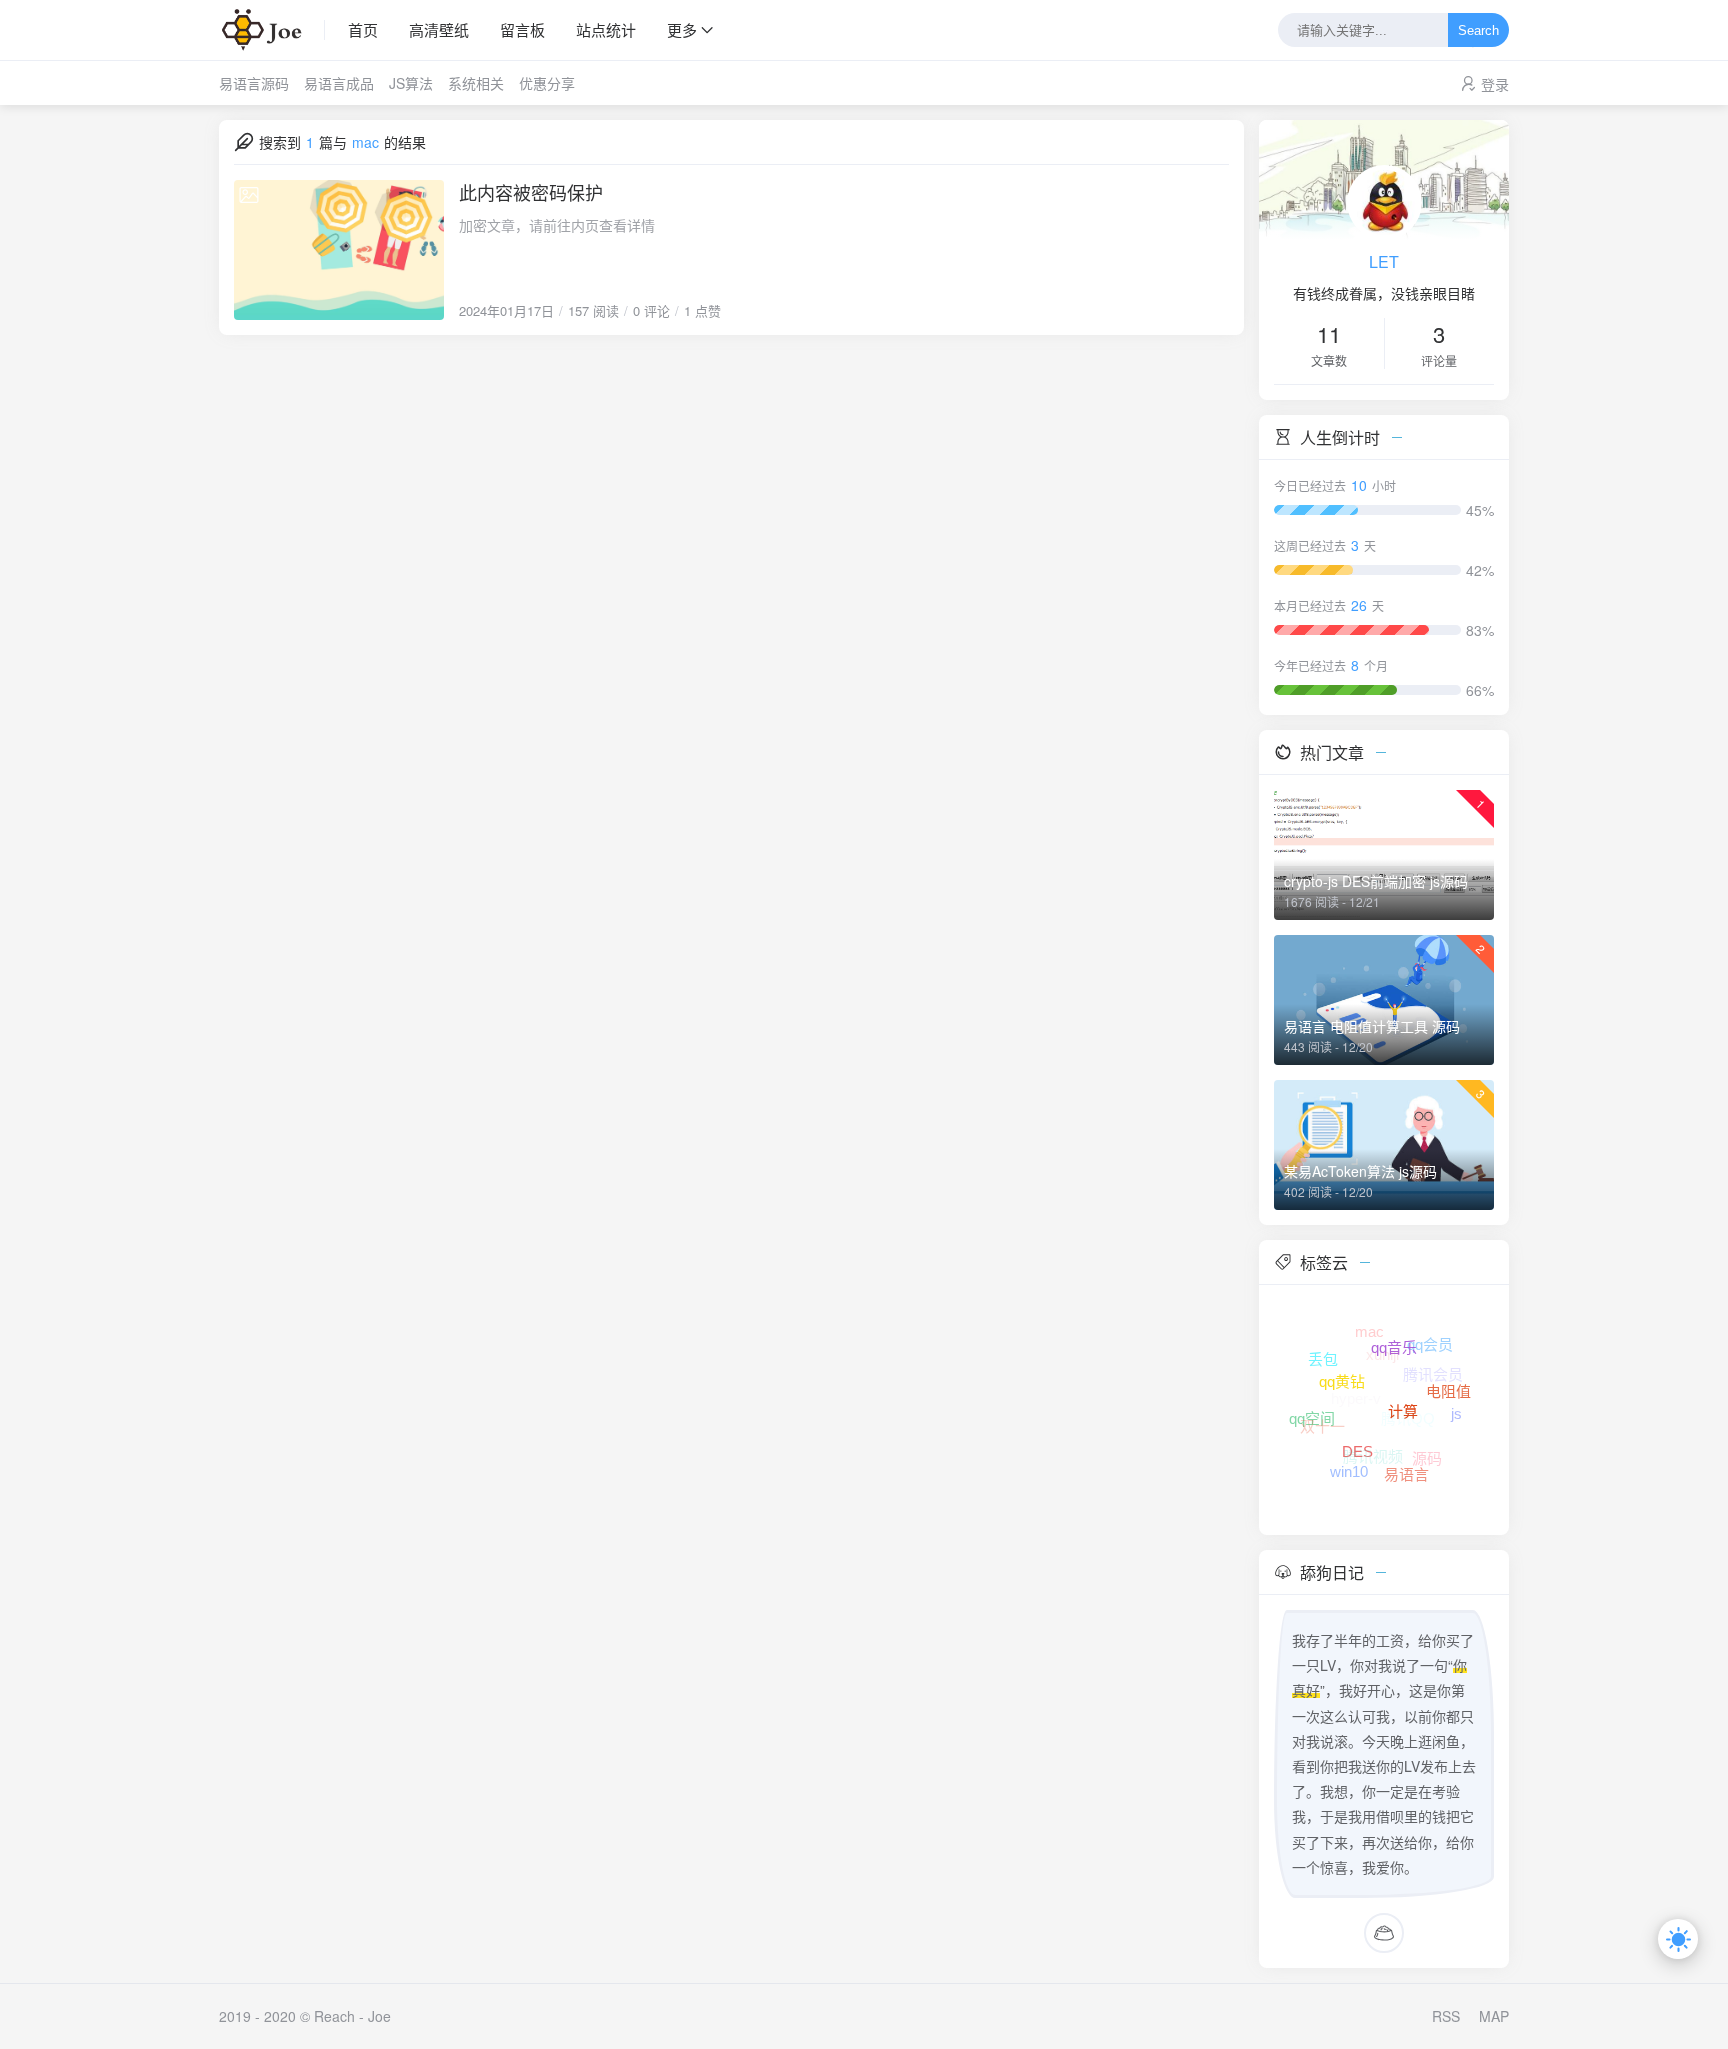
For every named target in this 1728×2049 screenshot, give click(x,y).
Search (1478, 30)
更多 (682, 29)
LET (1384, 261)
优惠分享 (547, 83)
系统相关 (476, 83)
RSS (1446, 2016)
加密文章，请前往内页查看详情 (557, 225)
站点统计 (606, 29)
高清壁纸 (439, 29)
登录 (1495, 84)
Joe (379, 2016)
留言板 (522, 29)
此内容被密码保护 (531, 192)
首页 (363, 29)
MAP (1494, 2016)
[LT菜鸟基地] (272, 30)
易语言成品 (339, 83)
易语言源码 (254, 83)
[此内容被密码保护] (339, 250)
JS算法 (411, 83)
